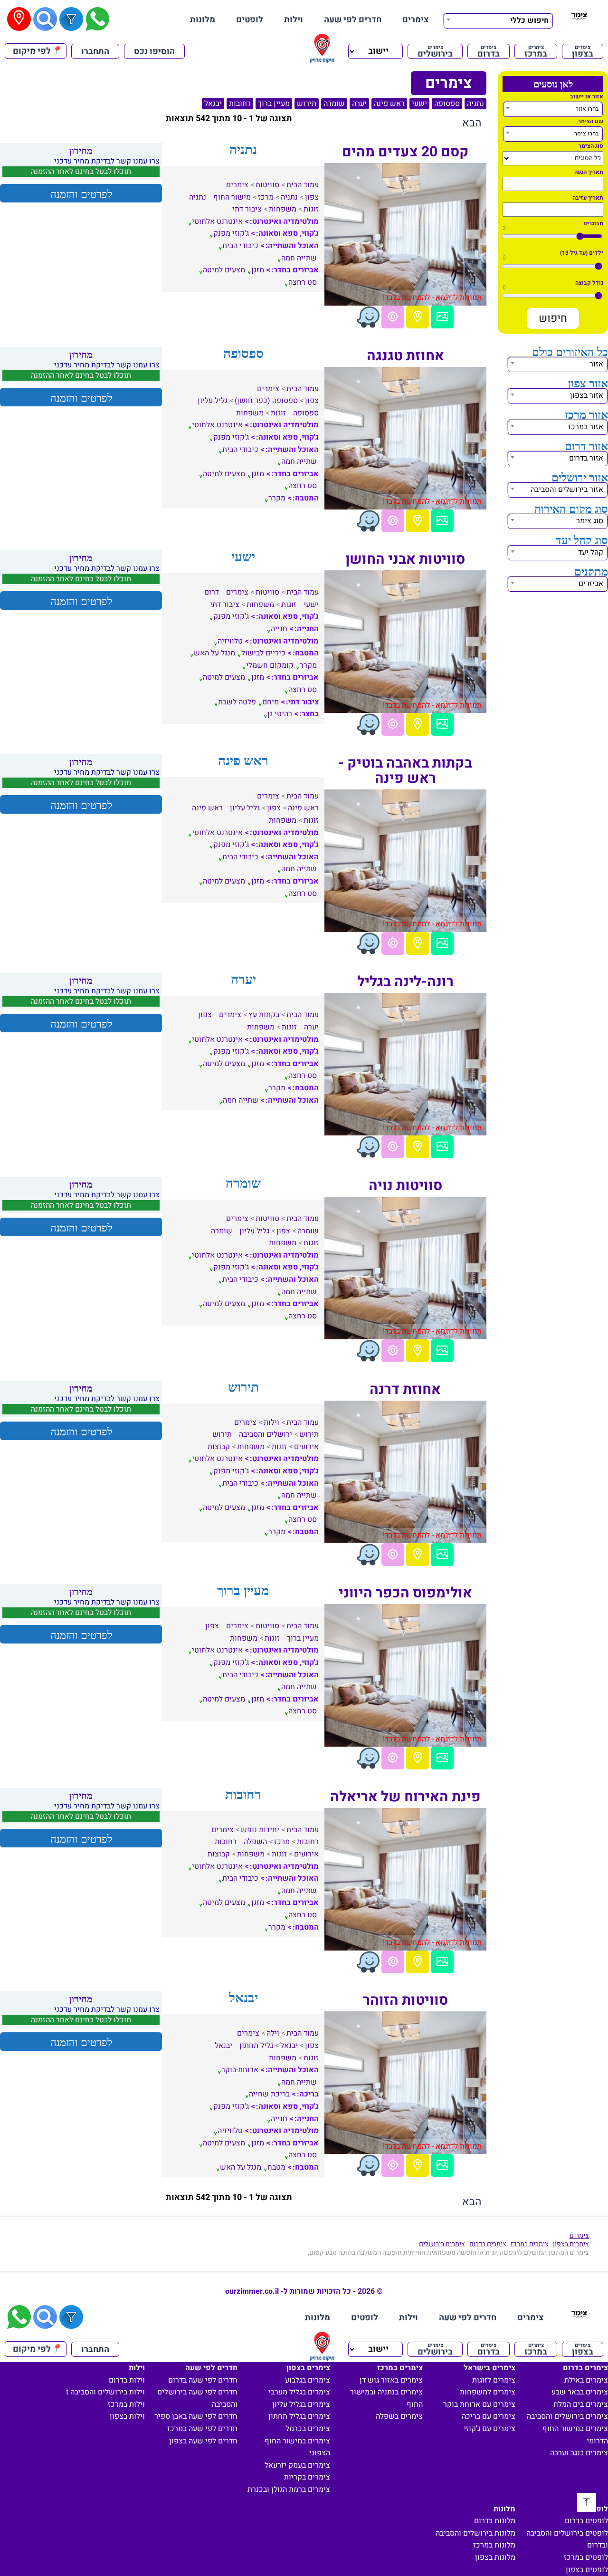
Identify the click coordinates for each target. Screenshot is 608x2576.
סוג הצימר (591, 146)
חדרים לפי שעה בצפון (203, 2441)
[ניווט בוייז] (368, 317)
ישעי (419, 104)
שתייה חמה (299, 258)
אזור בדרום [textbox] (586, 458)
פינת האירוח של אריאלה (405, 1797)
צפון (312, 197)
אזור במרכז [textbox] (586, 427)
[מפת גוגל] (418, 317)
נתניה (475, 104)
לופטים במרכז (586, 2557)
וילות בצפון (127, 2416)
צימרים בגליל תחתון (299, 2416)
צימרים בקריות (307, 2477)
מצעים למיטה (224, 270)
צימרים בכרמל (308, 2429)
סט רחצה (303, 282)
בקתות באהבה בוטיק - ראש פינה (405, 771)
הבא (472, 123)
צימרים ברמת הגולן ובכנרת (289, 2489)
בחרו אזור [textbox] (587, 109)
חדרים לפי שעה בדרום (203, 2380)
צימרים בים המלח (581, 2404)
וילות (294, 20)
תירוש (307, 104)
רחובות (240, 104)
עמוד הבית (303, 185)
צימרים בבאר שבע (580, 2392)
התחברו (95, 52)
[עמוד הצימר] (442, 317)
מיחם (271, 702)
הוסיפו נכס (154, 52)
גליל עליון (213, 401)
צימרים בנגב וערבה (579, 2453)
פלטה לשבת (237, 702)
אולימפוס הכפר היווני (405, 1593)
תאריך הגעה (589, 172)
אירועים (306, 1447)
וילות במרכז (126, 2404)
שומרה (334, 104)
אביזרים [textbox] (591, 584)
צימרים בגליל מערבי (299, 2392)
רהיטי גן (280, 714)
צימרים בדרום (488, 2244)
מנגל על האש (214, 653)
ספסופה (447, 104)
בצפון (583, 51)
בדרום (489, 51)
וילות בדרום (127, 2380)
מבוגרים (593, 223)
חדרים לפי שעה (353, 20)
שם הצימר (591, 121)
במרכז (536, 51)
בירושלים (435, 51)
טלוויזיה (230, 641)
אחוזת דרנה (405, 1390)
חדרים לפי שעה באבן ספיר (196, 2416)
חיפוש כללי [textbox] (529, 20)
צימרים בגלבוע (308, 2380)
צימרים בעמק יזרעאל (297, 2465)
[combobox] (498, 19)
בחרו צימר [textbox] (586, 134)
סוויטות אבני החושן (405, 559)
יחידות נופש (260, 1830)
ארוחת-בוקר (240, 2070)
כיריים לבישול (263, 653)
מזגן (258, 270)
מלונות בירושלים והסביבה (475, 2533)
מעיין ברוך (274, 104)
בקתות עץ (264, 1015)
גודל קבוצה (589, 283)
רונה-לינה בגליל (405, 982)
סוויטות (267, 185)
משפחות (283, 209)
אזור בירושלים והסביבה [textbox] (567, 490)
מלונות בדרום (495, 2521)
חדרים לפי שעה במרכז (202, 2429)
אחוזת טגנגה (405, 356)
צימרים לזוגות (494, 2380)
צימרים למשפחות (488, 2392)
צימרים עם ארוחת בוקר (479, 2404)
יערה (359, 104)
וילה (273, 2033)
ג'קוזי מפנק (231, 233)
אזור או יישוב (587, 96)
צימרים (416, 20)
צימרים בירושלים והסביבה (567, 2416)
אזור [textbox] (596, 364)
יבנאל (213, 104)
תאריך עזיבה (588, 198)
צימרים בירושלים (442, 2244)
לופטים (250, 20)
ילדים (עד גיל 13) (582, 253)
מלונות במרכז (494, 2545)
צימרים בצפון (571, 2244)
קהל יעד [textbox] (591, 552)
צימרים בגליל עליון (301, 2404)
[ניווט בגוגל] (393, 317)
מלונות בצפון (495, 2557)
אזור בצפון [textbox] (587, 395)
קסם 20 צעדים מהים (405, 152)
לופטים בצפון (587, 2570)
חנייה (279, 629)
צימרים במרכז (530, 2244)
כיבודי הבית (240, 246)
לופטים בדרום (586, 2521)
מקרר (277, 498)
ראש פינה (389, 104)
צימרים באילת (586, 2380)
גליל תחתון (256, 2046)
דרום (212, 592)
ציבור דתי (247, 209)
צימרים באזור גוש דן (391, 2380)
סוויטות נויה (405, 1186)
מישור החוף (232, 197)
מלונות (203, 20)
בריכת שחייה (269, 2094)
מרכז (266, 197)
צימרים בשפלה (399, 2416)
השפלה (255, 1842)
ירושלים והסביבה (266, 1434)
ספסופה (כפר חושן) (266, 401)
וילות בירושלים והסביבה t (105, 2392)
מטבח (276, 2167)
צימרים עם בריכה (489, 2416)
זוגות (311, 209)
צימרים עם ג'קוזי (489, 2429)
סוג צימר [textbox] (590, 521)
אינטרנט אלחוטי (217, 221)
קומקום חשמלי (270, 665)
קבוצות (219, 1447)
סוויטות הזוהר (405, 2000)
